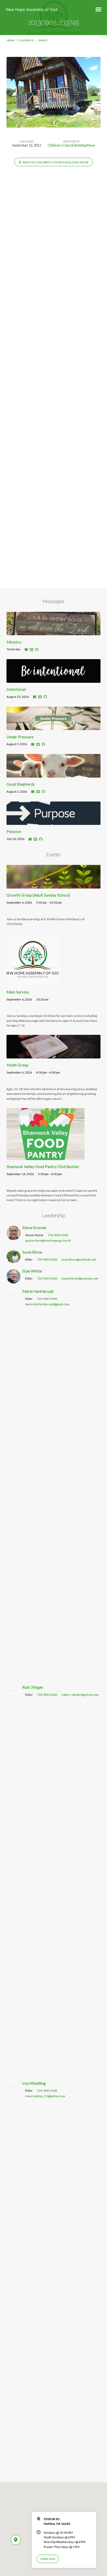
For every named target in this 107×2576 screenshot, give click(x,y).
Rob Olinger (33, 1687)
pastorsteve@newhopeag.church (48, 1240)
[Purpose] (54, 822)
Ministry (14, 642)
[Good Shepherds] (54, 774)
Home (11, 40)
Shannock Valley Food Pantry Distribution (43, 1167)
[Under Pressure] (54, 727)
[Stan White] (14, 1280)
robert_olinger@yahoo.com (80, 1695)
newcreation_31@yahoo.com (45, 2096)
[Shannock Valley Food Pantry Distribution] (45, 1157)
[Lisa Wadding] (14, 2468)
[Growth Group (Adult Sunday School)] (54, 885)
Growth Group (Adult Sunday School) (38, 895)
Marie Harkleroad (38, 1291)
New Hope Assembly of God (32, 9)
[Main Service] (32, 982)
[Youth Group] (54, 1055)
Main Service (18, 992)
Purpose (14, 831)
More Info (48, 2559)
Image (43, 40)
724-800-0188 (58, 1235)
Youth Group (17, 1065)
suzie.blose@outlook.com (79, 1259)
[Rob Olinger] (14, 2072)
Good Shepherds (21, 784)
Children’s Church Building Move (71, 145)
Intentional (16, 689)
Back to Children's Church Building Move (55, 162)
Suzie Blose (32, 1252)
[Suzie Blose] (14, 1260)
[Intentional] (54, 680)
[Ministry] (54, 632)
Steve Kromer (35, 1228)
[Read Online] (26, 650)
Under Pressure (20, 737)
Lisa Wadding (34, 2083)
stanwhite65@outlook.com (80, 1278)
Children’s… (27, 40)
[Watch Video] (32, 650)
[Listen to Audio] (37, 650)
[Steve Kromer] (14, 1237)
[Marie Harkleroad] (14, 1676)
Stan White (32, 1271)
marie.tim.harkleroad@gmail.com (47, 1304)
